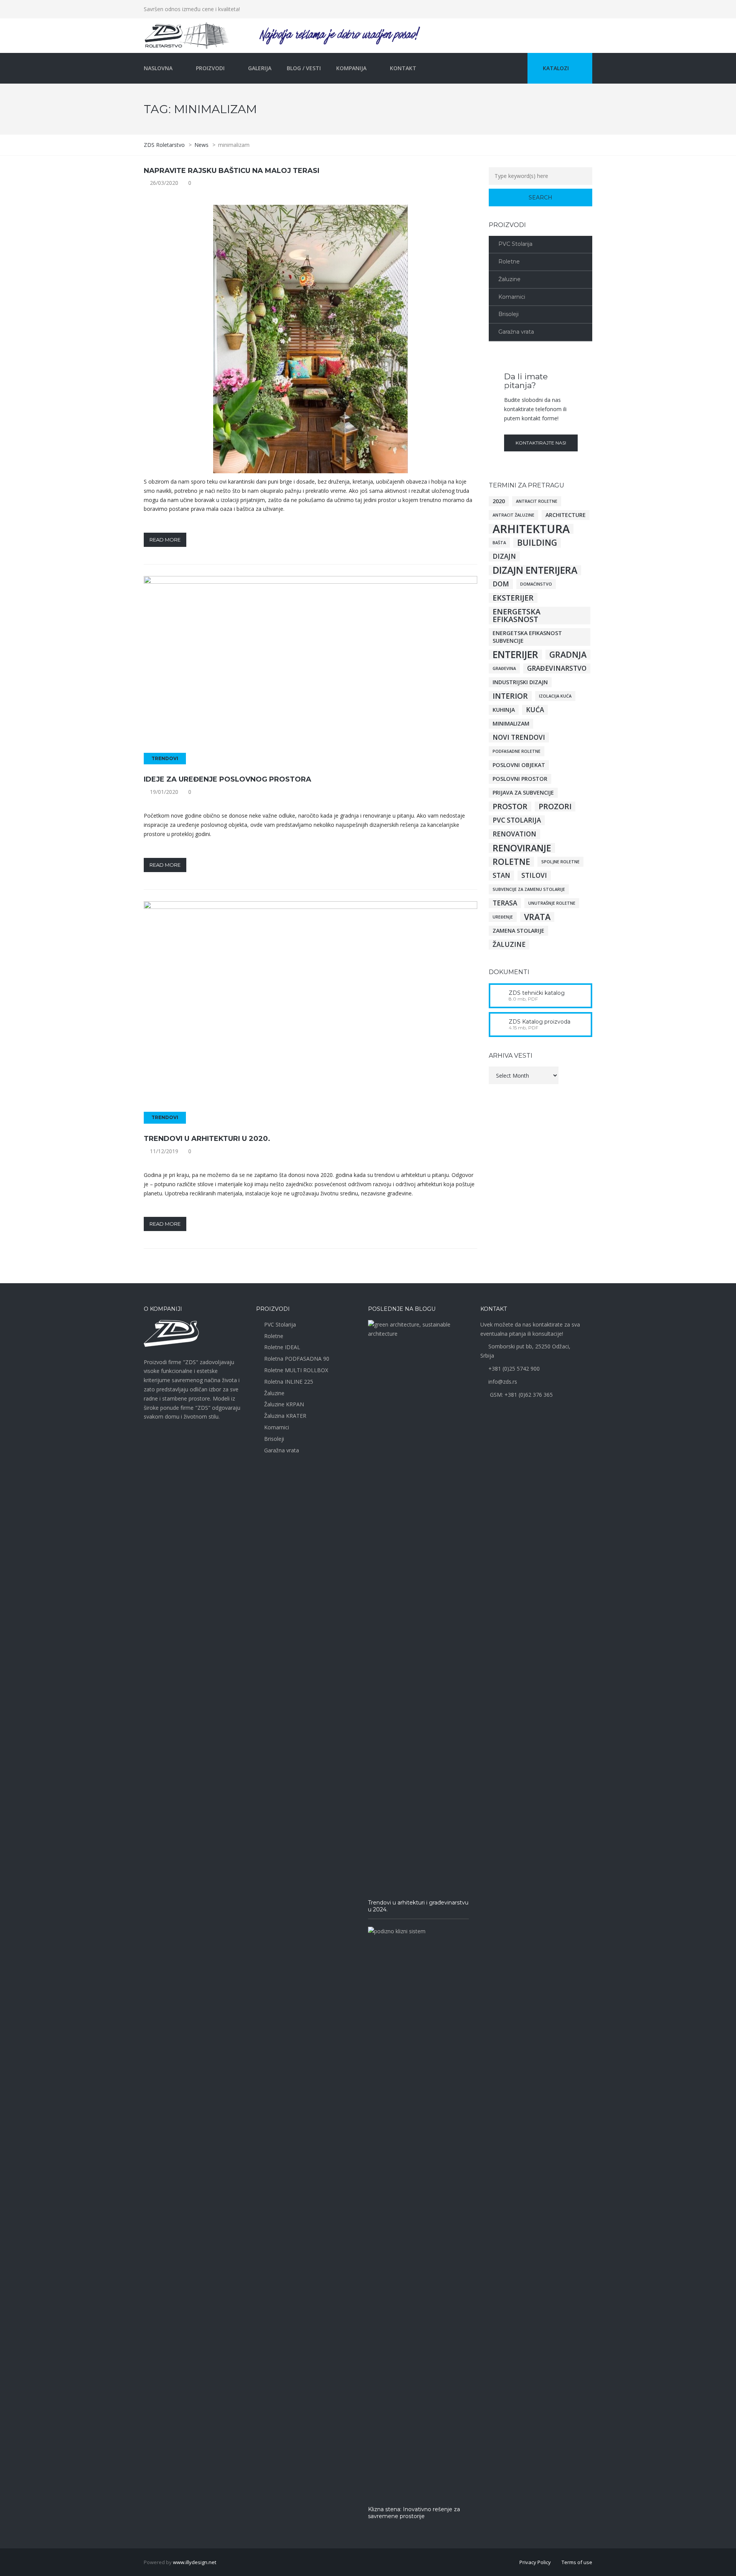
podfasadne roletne (517, 751)
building (537, 543)
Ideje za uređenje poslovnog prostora (228, 779)
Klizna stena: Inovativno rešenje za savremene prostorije (414, 2513)
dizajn (504, 556)
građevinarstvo (557, 668)
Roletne (509, 262)
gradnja (568, 655)
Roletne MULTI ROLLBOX (296, 1370)
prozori (555, 807)
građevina (504, 668)
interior (510, 696)
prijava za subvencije (523, 793)
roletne (511, 862)
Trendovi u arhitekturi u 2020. (207, 1139)
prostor (510, 807)
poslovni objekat (519, 765)
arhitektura (531, 529)
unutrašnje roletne (552, 903)
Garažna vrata (516, 332)
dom (501, 584)
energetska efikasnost (517, 616)
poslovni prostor (520, 779)
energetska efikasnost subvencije (527, 637)
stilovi (534, 875)
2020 (499, 501)
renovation (514, 834)
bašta (499, 543)
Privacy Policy (535, 2562)
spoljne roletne (560, 862)
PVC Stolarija (515, 244)
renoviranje (522, 848)
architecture (566, 515)
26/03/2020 (164, 183)
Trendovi (165, 758)
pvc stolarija (517, 820)
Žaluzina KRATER (285, 1416)
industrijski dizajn (520, 682)
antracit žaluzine (513, 515)
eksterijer (513, 598)
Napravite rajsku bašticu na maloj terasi (232, 171)
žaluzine (509, 944)
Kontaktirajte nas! (541, 443)
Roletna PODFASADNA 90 (297, 1359)
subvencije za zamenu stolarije (529, 889)
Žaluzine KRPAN (284, 1404)
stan (501, 875)
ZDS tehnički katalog (537, 993)
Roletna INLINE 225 (289, 1382)
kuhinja (504, 710)
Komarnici (512, 297)
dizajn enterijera (535, 570)
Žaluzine (509, 279)
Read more (165, 540)
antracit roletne (537, 501)
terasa (505, 903)
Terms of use (577, 2562)
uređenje (503, 917)
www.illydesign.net (195, 2562)
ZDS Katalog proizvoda (540, 1022)
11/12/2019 (164, 1151)
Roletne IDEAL (282, 1347)
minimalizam (511, 723)
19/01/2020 (164, 792)
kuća (535, 710)
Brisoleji (508, 314)
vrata (537, 917)
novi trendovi (519, 737)
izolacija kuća (555, 696)
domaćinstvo (536, 584)
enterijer (515, 655)
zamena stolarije (518, 931)
